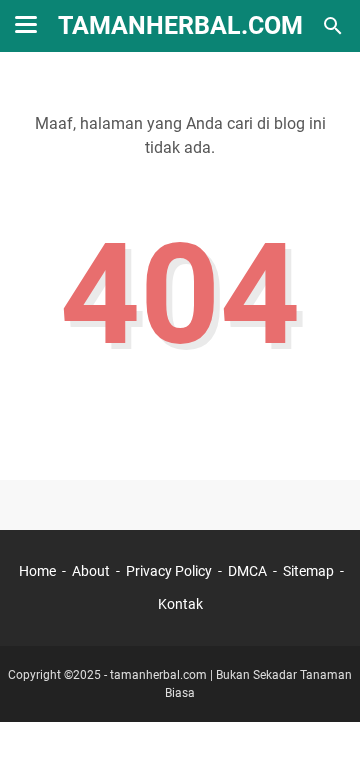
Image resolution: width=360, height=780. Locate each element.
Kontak (180, 604)
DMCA (247, 571)
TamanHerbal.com (180, 25)
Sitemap (308, 571)
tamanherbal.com (158, 675)
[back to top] (320, 735)
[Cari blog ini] (333, 26)
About (91, 571)
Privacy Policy (169, 571)
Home (37, 571)
